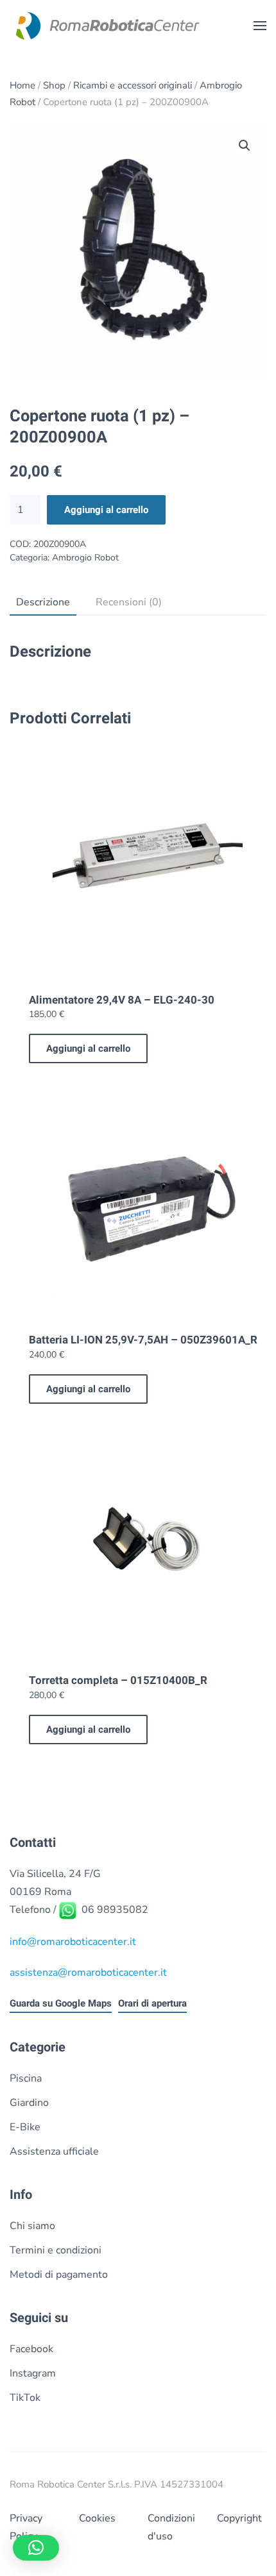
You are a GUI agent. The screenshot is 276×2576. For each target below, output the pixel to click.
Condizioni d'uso (171, 2527)
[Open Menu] (260, 26)
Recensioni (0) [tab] (129, 602)
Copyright (239, 2518)
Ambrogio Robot (85, 558)
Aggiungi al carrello (106, 510)
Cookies (97, 2518)
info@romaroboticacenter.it (73, 1942)
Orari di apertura (152, 2003)
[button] (245, 146)
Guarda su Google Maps (61, 2003)
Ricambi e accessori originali (133, 85)
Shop (54, 85)
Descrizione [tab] (43, 602)
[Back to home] (106, 26)
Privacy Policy (26, 2527)
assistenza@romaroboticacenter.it (88, 1973)
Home (22, 85)
